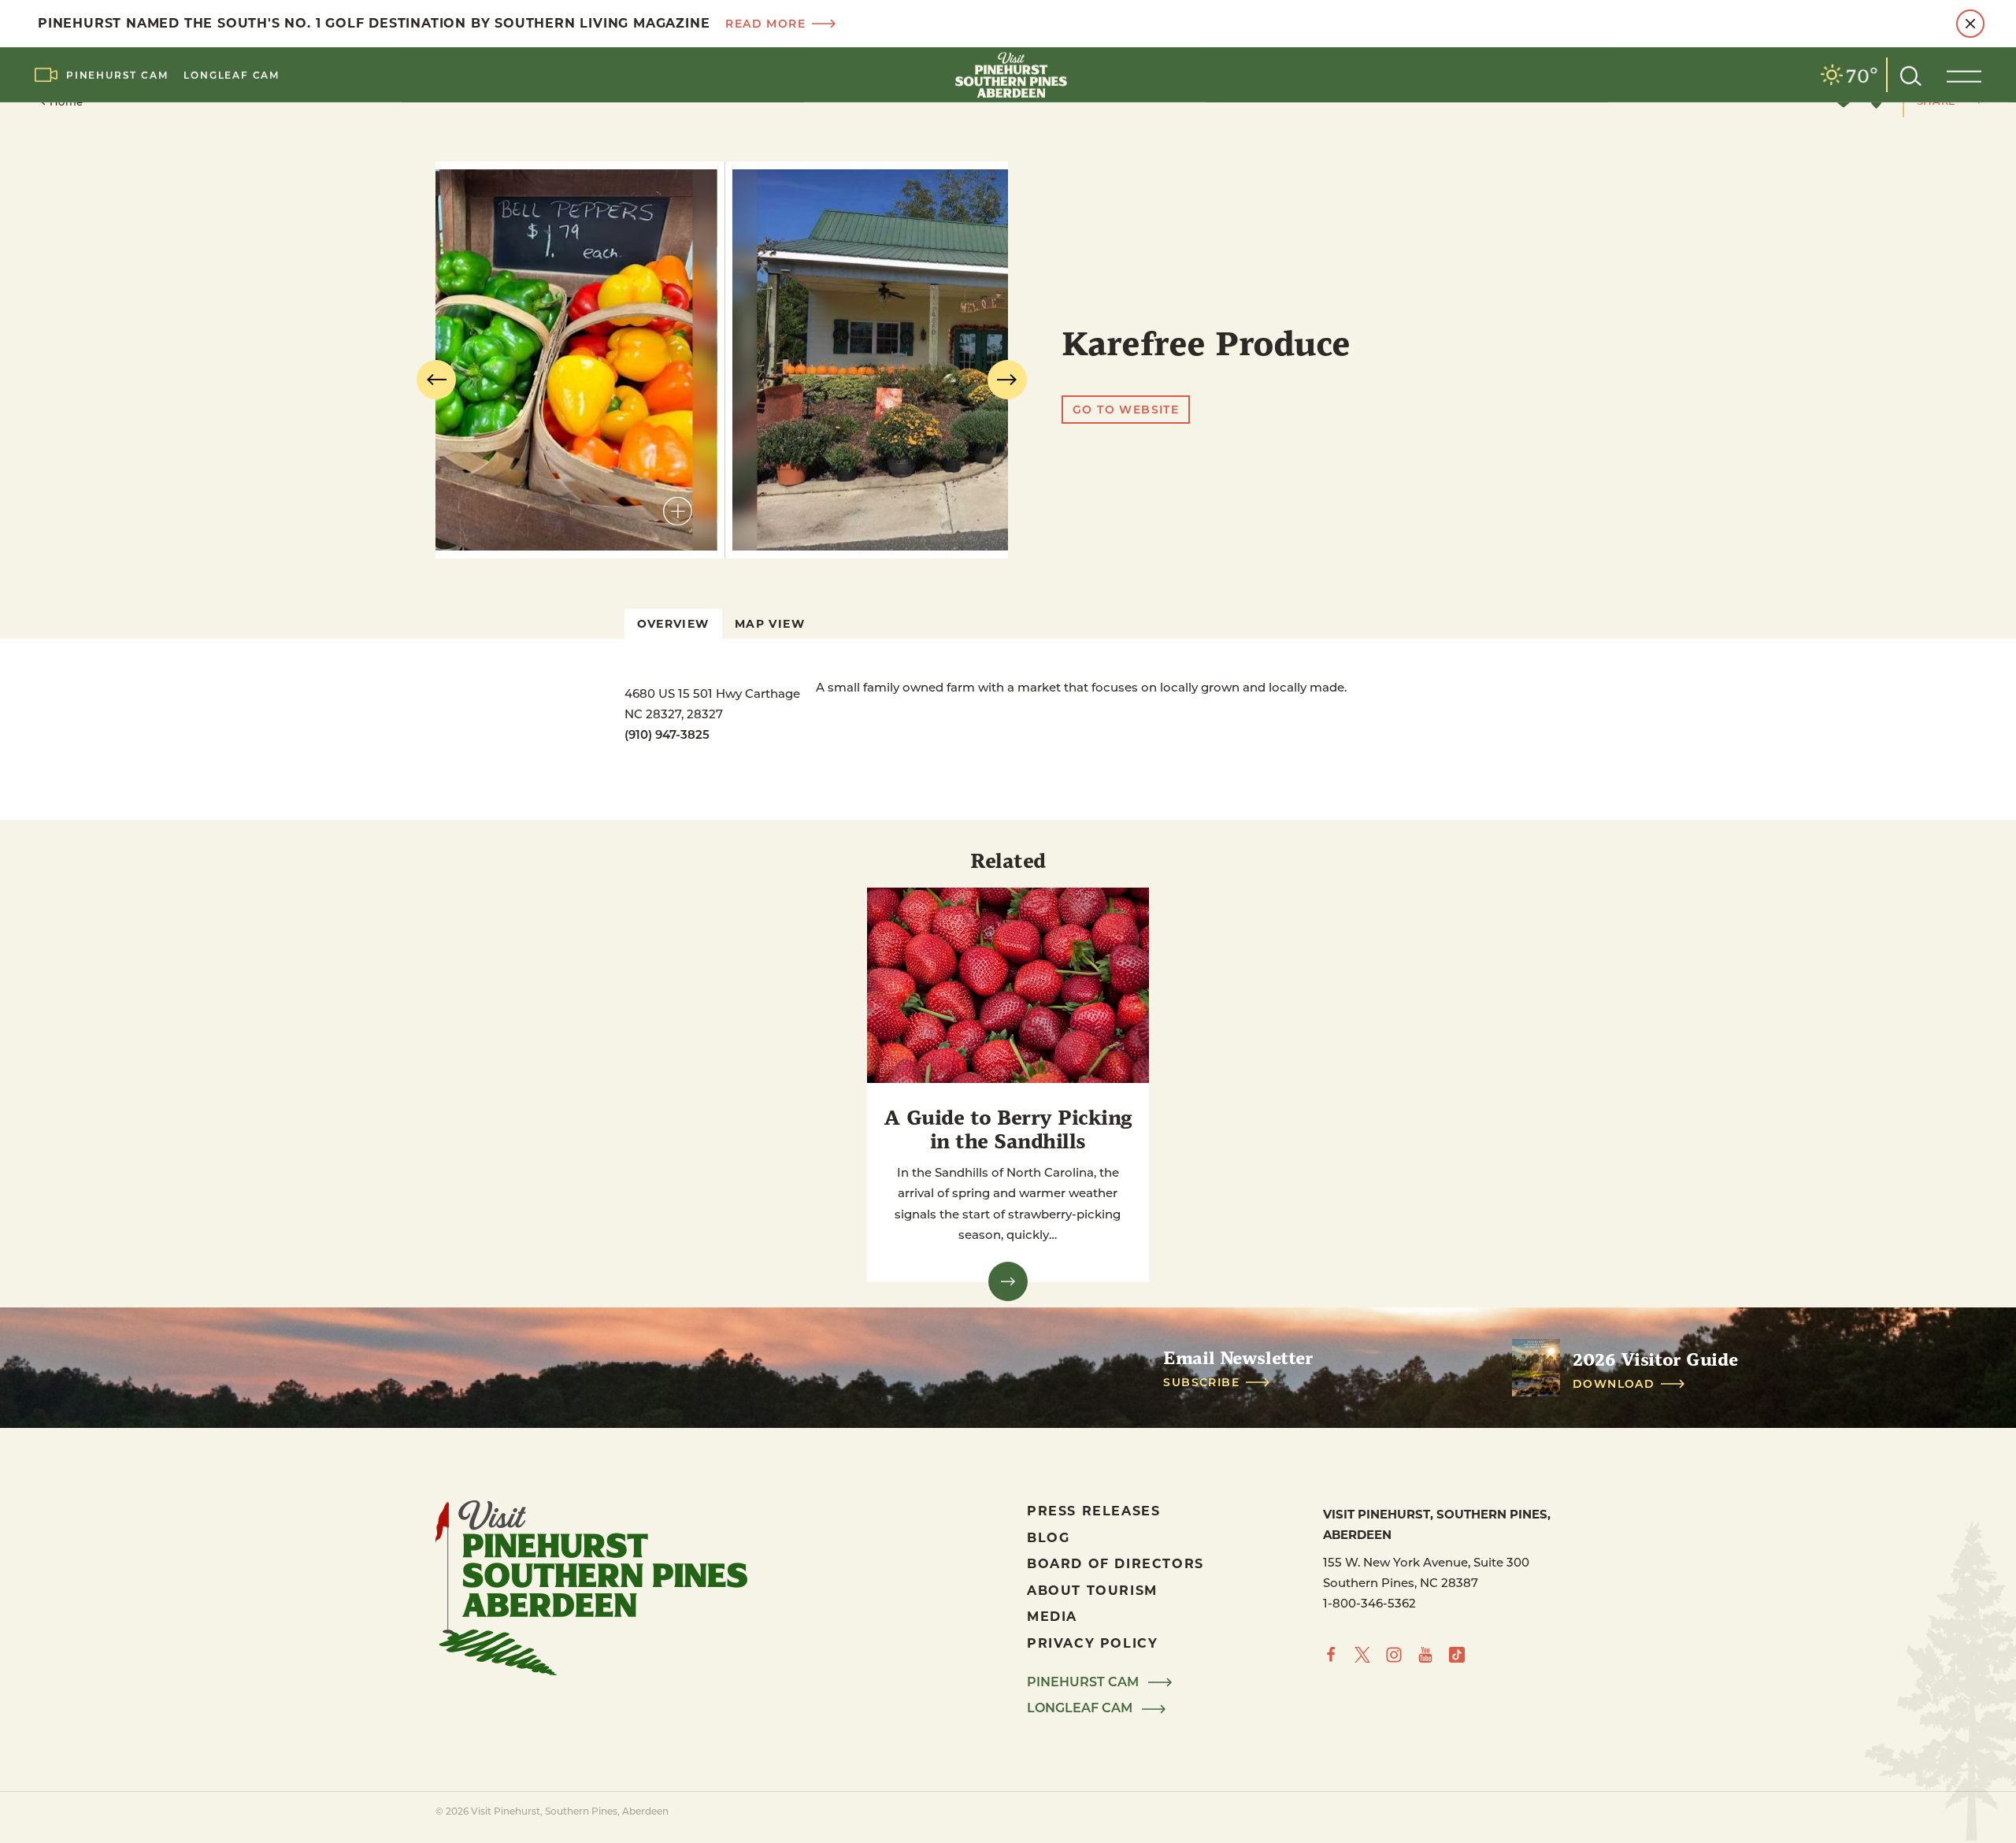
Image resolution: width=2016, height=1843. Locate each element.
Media (1052, 1616)
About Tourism (1092, 1590)
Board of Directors (1115, 1563)
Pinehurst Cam (117, 75)
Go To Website (1126, 409)
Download (1614, 1384)
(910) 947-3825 (667, 734)
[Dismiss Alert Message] (1970, 24)
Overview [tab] (673, 623)
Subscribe (1201, 1382)
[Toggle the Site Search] (1911, 74)
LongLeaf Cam (232, 75)
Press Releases (1093, 1510)
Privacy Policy (1092, 1643)
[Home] (1008, 75)
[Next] (1007, 380)
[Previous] (436, 380)
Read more (765, 24)
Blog (1048, 1537)
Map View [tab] (770, 623)
